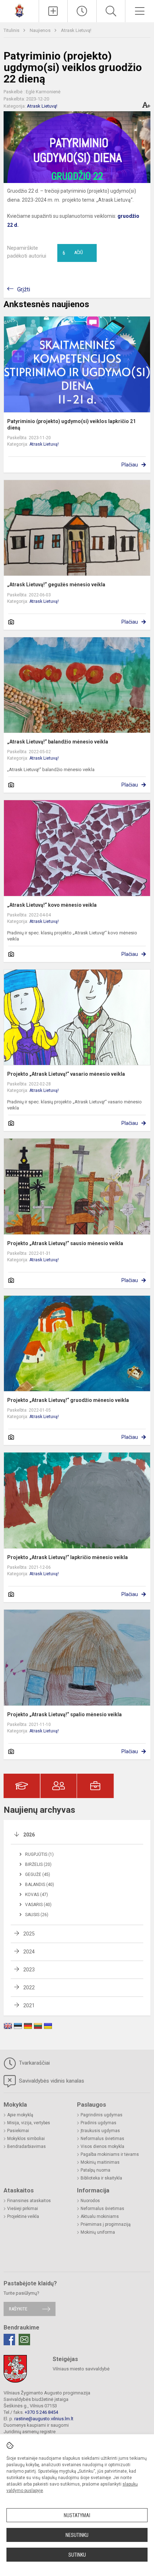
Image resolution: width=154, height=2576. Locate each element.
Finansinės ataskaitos (29, 2201)
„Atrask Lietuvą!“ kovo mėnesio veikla (52, 905)
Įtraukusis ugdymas (100, 2131)
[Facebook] (9, 2340)
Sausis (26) (37, 1915)
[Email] (24, 2340)
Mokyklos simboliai (26, 2139)
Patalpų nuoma (95, 2170)
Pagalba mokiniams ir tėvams (110, 2154)
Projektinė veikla (23, 2216)
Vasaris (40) (38, 1905)
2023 (29, 1970)
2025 (29, 1934)
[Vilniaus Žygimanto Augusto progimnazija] (19, 10)
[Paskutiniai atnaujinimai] (82, 11)
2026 (29, 1835)
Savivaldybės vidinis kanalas (51, 2081)
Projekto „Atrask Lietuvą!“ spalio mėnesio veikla (64, 1714)
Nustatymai (77, 2515)
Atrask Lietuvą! (76, 30)
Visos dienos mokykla (102, 2146)
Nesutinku (77, 2535)
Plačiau (130, 465)
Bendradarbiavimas (27, 2146)
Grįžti (24, 289)
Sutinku (77, 2555)
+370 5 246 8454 (41, 2412)
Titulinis (12, 30)
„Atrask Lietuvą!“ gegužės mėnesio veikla (56, 585)
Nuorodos (90, 2201)
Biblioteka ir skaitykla (101, 2178)
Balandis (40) (40, 1885)
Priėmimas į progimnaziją (106, 2224)
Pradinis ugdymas (98, 2123)
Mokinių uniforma (98, 2232)
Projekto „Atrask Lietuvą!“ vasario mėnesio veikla (66, 1074)
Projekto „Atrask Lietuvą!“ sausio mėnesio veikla (65, 1243)
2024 (29, 1952)
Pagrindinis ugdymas (102, 2115)
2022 (29, 1988)
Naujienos (41, 30)
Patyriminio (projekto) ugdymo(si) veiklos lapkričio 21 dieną (71, 424)
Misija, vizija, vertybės (29, 2123)
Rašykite (18, 2309)
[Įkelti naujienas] (53, 11)
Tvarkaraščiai (34, 2063)
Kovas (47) (37, 1895)
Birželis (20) (38, 1864)
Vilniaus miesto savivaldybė (81, 2369)
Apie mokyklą (20, 2115)
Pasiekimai (18, 2131)
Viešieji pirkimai (23, 2209)
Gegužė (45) (38, 1874)
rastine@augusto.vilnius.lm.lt (44, 2419)
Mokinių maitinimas (100, 2162)
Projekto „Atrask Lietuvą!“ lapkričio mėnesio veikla (68, 1557)
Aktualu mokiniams (100, 2216)
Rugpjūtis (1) (39, 1854)
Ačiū (73, 253)
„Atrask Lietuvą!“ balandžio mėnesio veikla (58, 742)
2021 (29, 2005)
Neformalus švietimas (102, 2139)
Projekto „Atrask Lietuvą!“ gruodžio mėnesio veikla (68, 1400)
